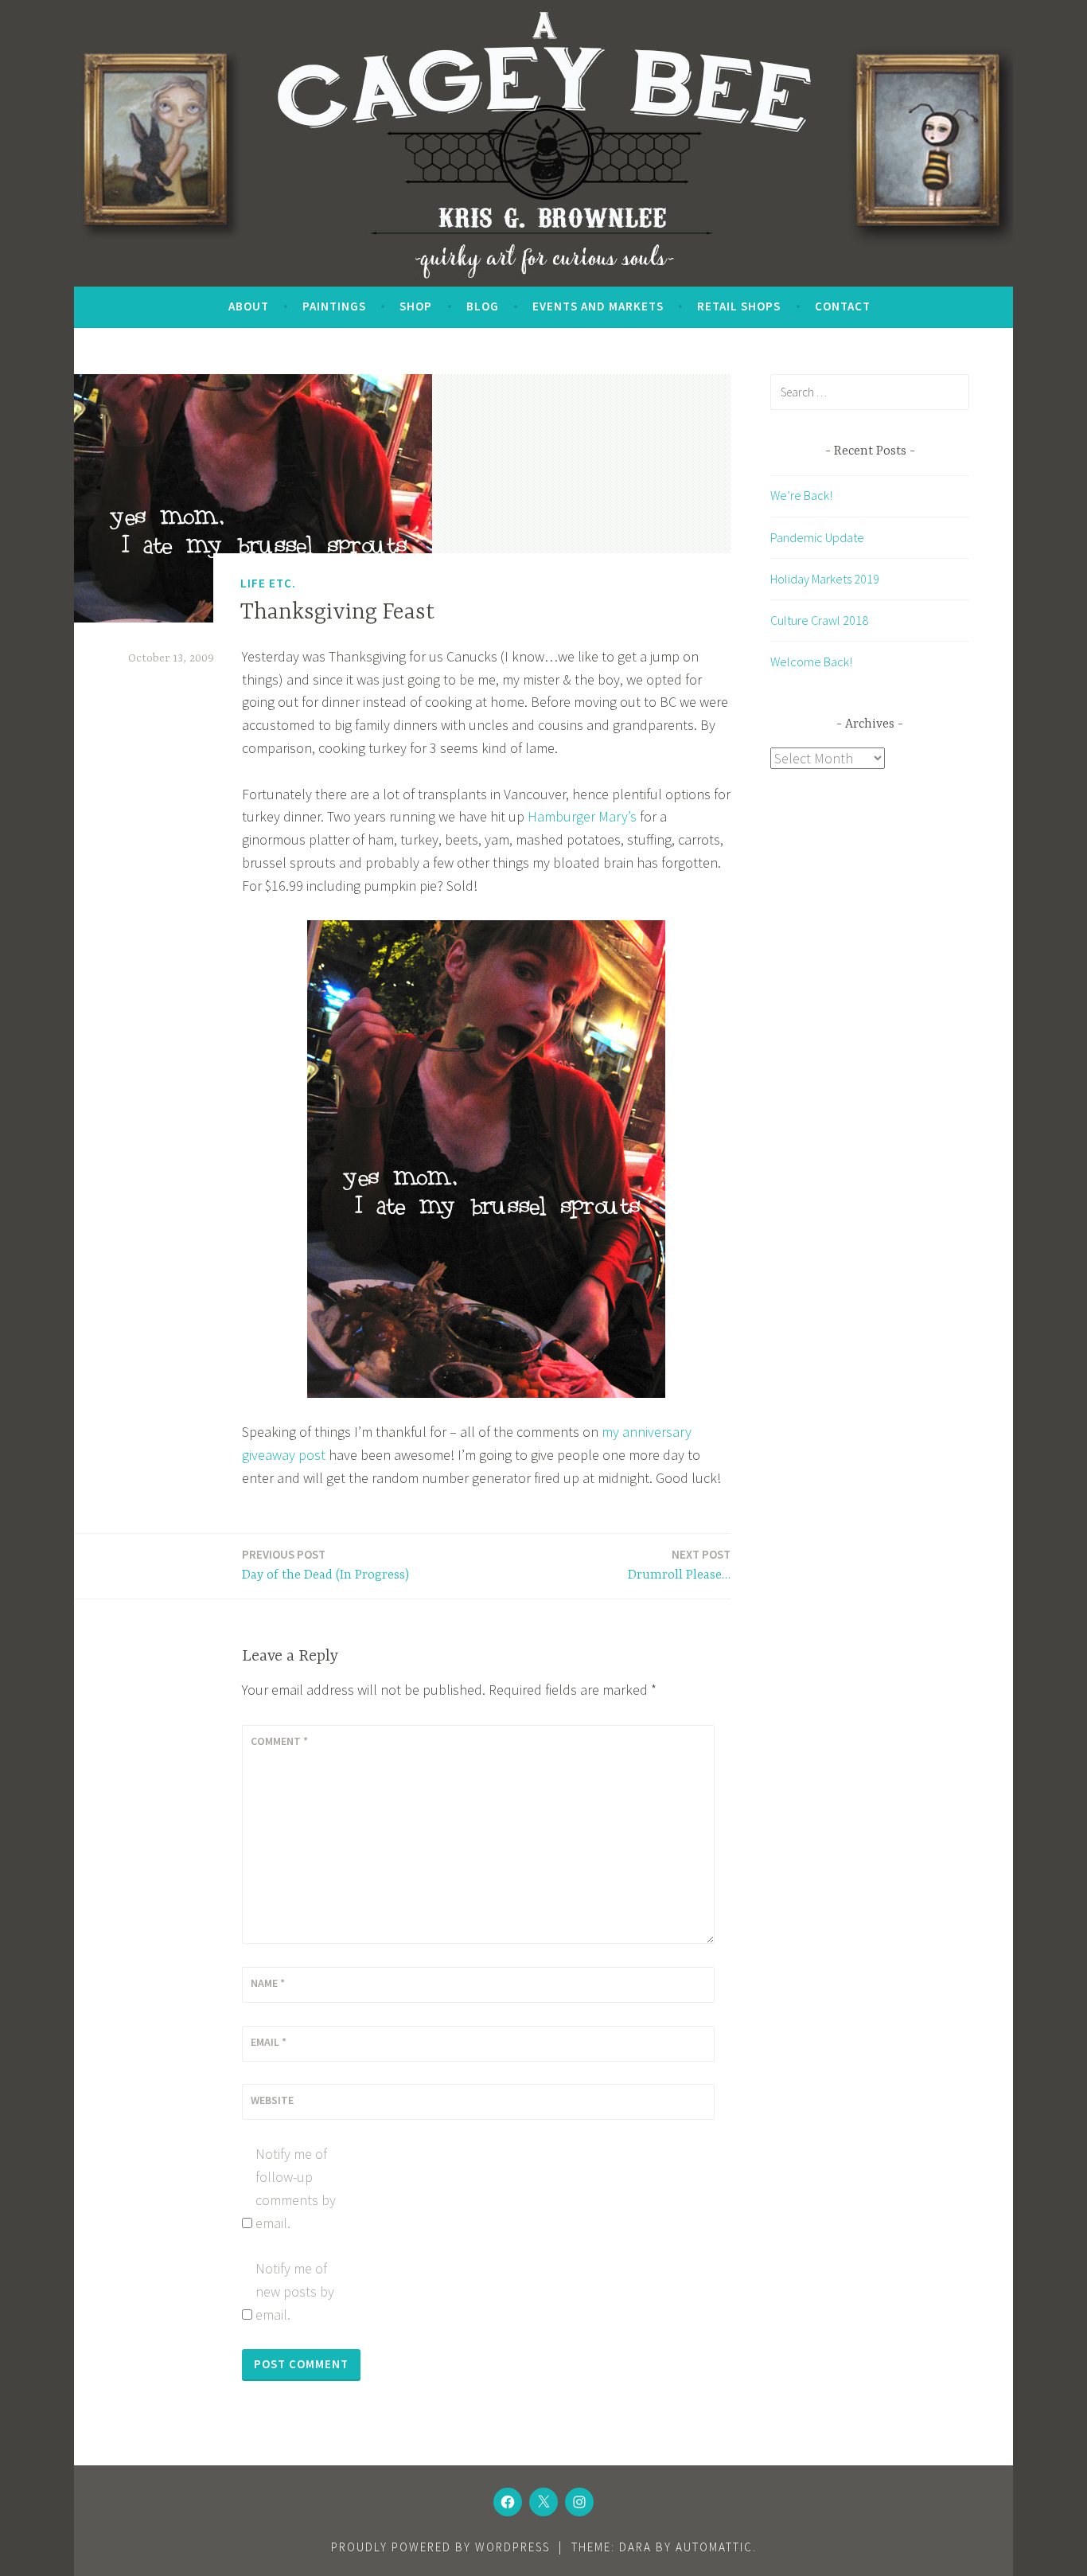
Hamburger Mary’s (582, 816)
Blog (483, 306)
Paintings (334, 306)
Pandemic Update (817, 537)
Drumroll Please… (679, 1565)
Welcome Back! (811, 662)
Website (272, 2100)
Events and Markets (598, 306)
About (249, 306)
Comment (279, 1741)
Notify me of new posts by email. (295, 2291)
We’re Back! (801, 495)
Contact (843, 306)
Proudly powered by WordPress (440, 2547)
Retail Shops (739, 306)
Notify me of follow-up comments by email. (296, 2188)
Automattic (714, 2547)
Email (269, 2042)
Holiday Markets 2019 (825, 579)
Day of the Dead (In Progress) (325, 1565)
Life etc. (268, 583)
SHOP (416, 306)
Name (268, 1983)
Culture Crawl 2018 (819, 620)
